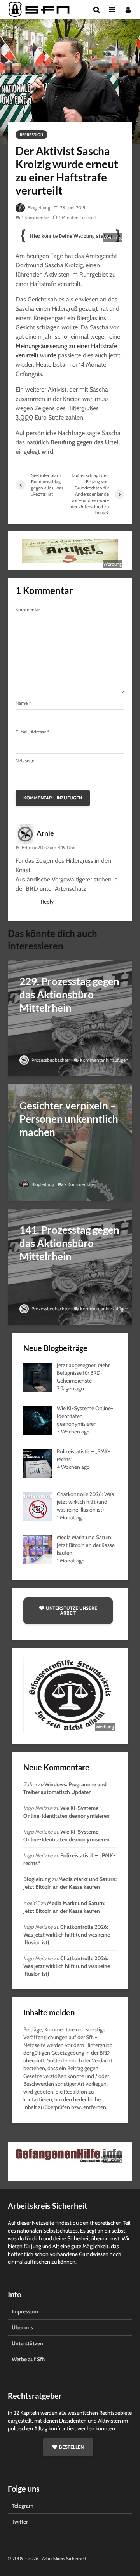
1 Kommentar (35, 217)
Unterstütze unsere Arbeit (72, 1610)
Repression (31, 135)
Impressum (25, 2311)
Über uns (22, 2327)
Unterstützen (27, 2343)
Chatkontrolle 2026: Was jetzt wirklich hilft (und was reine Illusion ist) (67, 1935)
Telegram (23, 2506)
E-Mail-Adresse (32, 732)
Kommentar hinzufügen (104, 1060)
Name (23, 703)
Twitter (20, 2522)
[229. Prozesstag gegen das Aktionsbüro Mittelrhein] (70, 1018)
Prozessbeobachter (50, 1060)
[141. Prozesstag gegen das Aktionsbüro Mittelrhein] (70, 1266)
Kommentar (28, 610)
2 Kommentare (79, 1184)
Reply (47, 902)
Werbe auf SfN (29, 2359)
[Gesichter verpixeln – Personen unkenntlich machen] (70, 1142)
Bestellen (71, 2447)
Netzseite (25, 761)
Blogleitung (38, 208)
